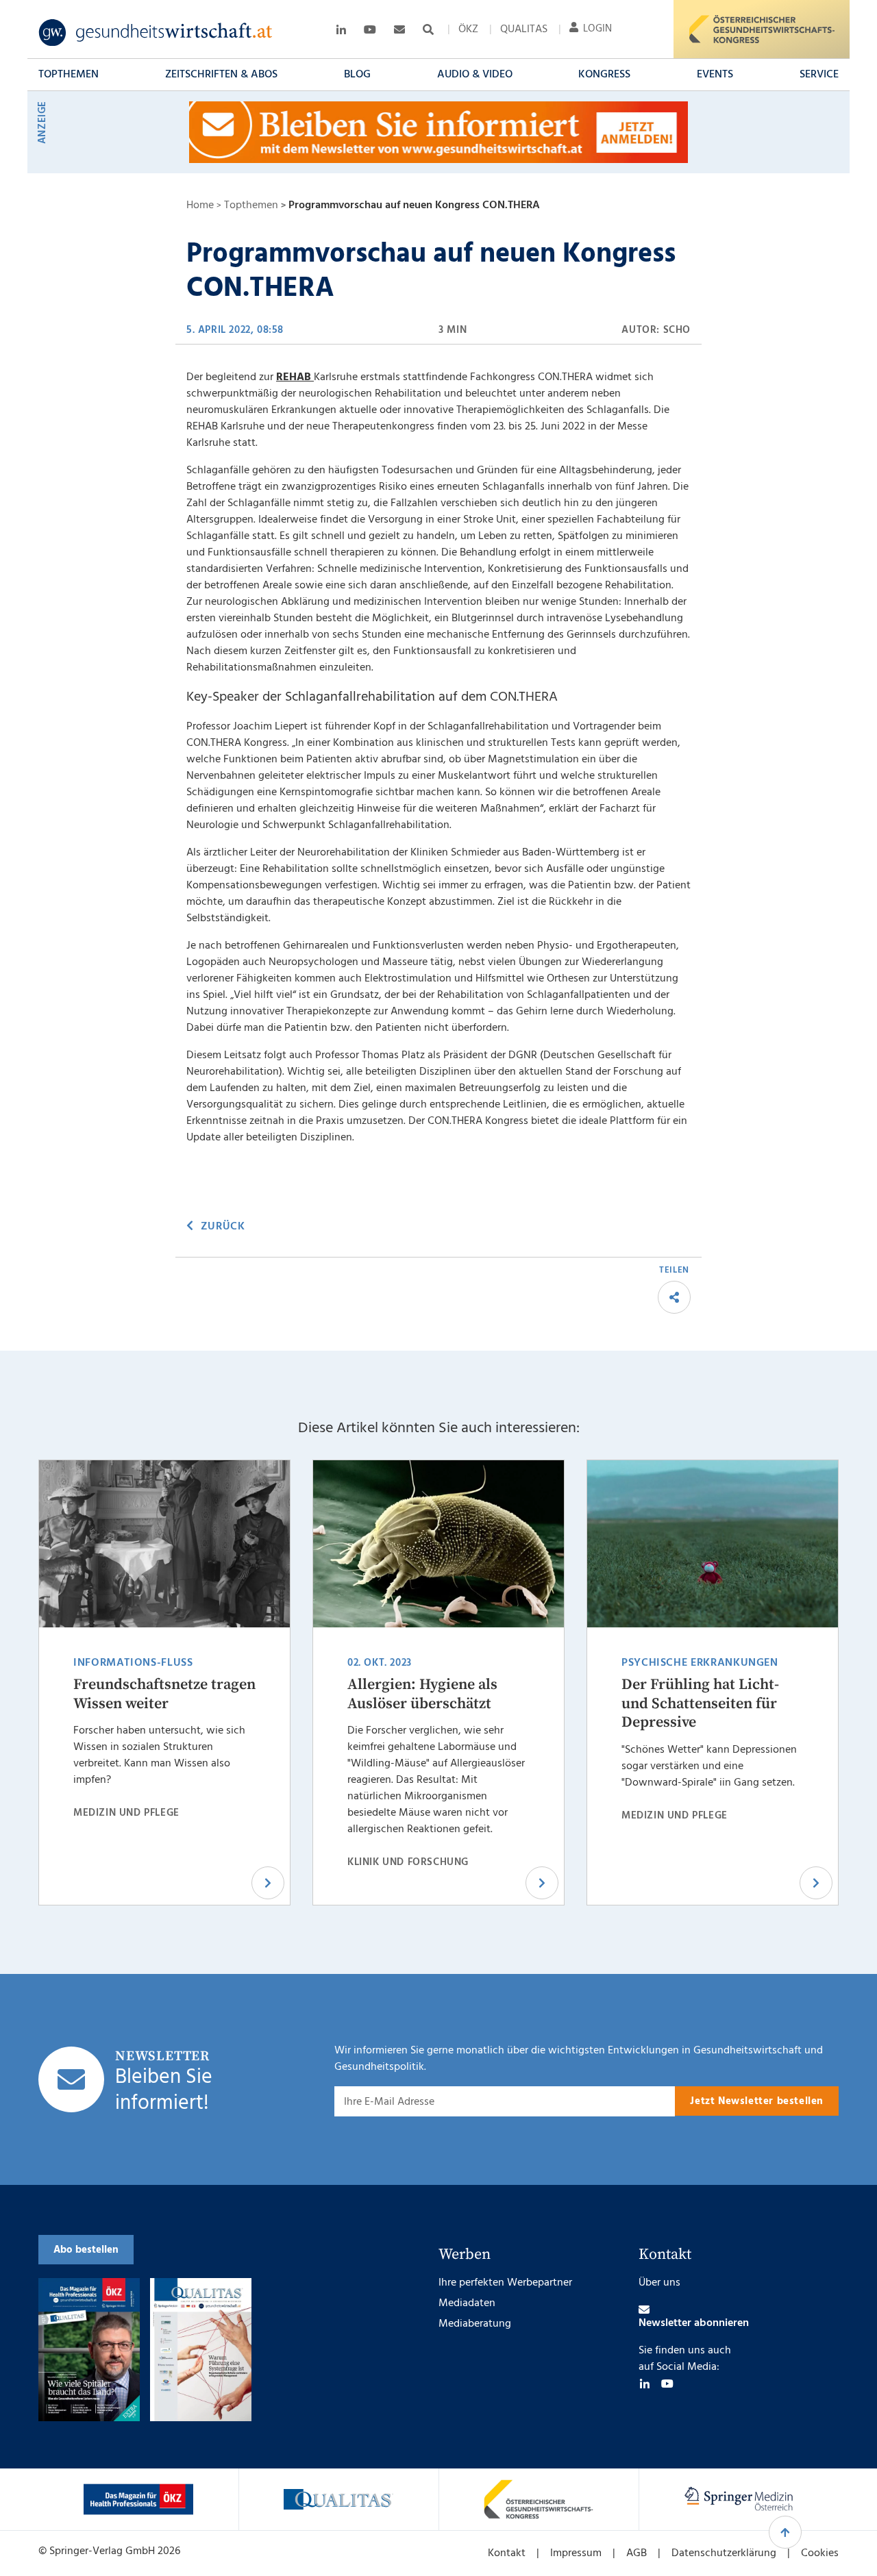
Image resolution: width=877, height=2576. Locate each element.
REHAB (295, 377)
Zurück (223, 1227)
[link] (156, 33)
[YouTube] (667, 2384)
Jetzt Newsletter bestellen (757, 2101)
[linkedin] (645, 2384)
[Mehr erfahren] (138, 2499)
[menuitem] (468, 29)
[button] (69, 75)
